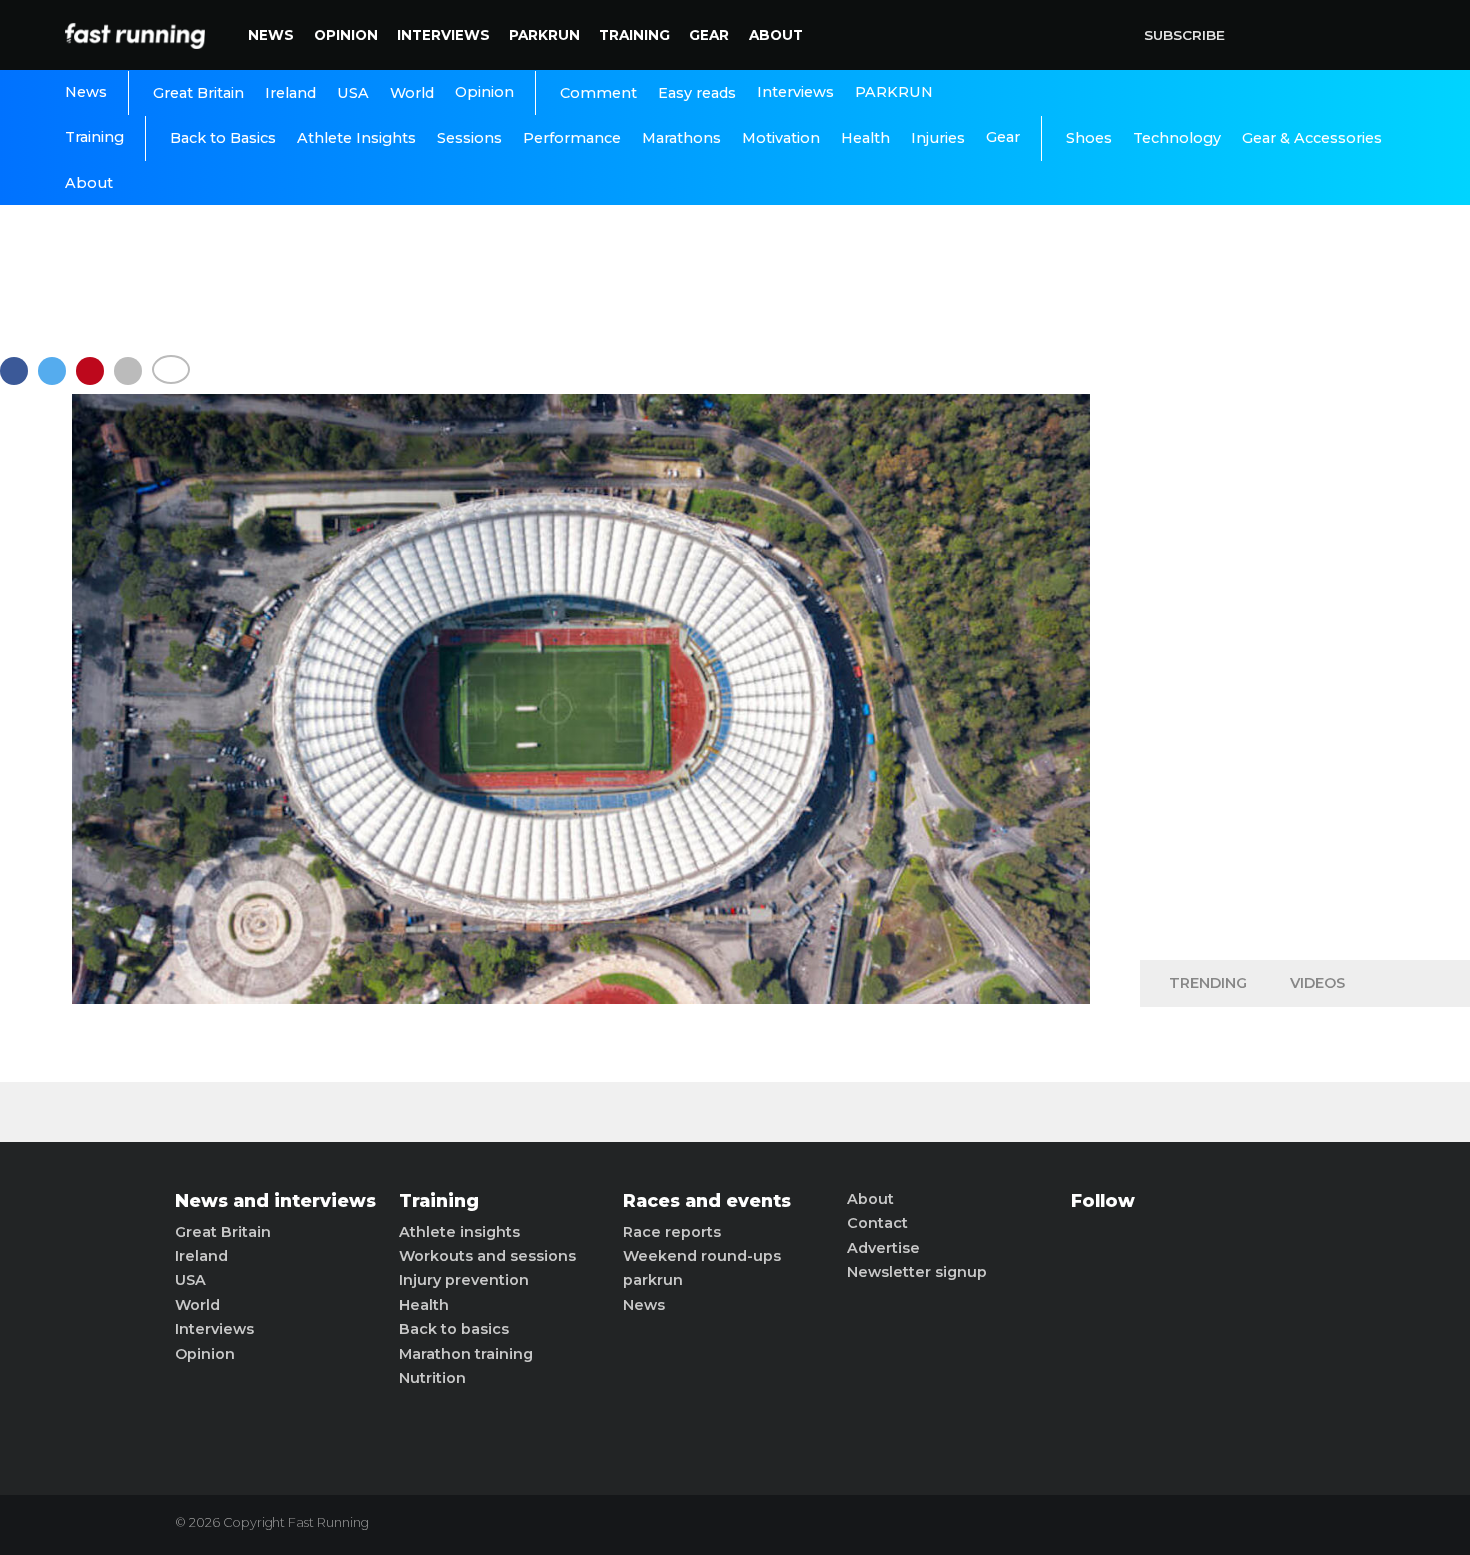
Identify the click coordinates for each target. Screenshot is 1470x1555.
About (776, 35)
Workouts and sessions (487, 1256)
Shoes (1089, 138)
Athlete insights (459, 1232)
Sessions (469, 138)
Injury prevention (464, 1280)
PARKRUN (544, 35)
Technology (1177, 138)
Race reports (672, 1232)
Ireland (290, 93)
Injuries (938, 138)
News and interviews (275, 1201)
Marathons (681, 138)
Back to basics (454, 1329)
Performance (572, 138)
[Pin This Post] (95, 380)
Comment (598, 93)
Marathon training (466, 1354)
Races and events (707, 1201)
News (271, 35)
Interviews (443, 35)
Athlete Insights (356, 138)
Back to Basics (223, 138)
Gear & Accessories (1312, 138)
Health (865, 138)
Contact (877, 1223)
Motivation (781, 138)
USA (353, 93)
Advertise (883, 1248)
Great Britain (198, 93)
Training (634, 35)
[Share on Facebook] (19, 380)
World (412, 93)
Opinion (346, 35)
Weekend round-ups (702, 1256)
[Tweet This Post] (57, 380)
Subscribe (1184, 35)
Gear (709, 35)
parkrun (653, 1280)
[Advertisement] (1305, 630)
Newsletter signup (917, 1272)
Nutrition (432, 1378)
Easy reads (697, 93)
